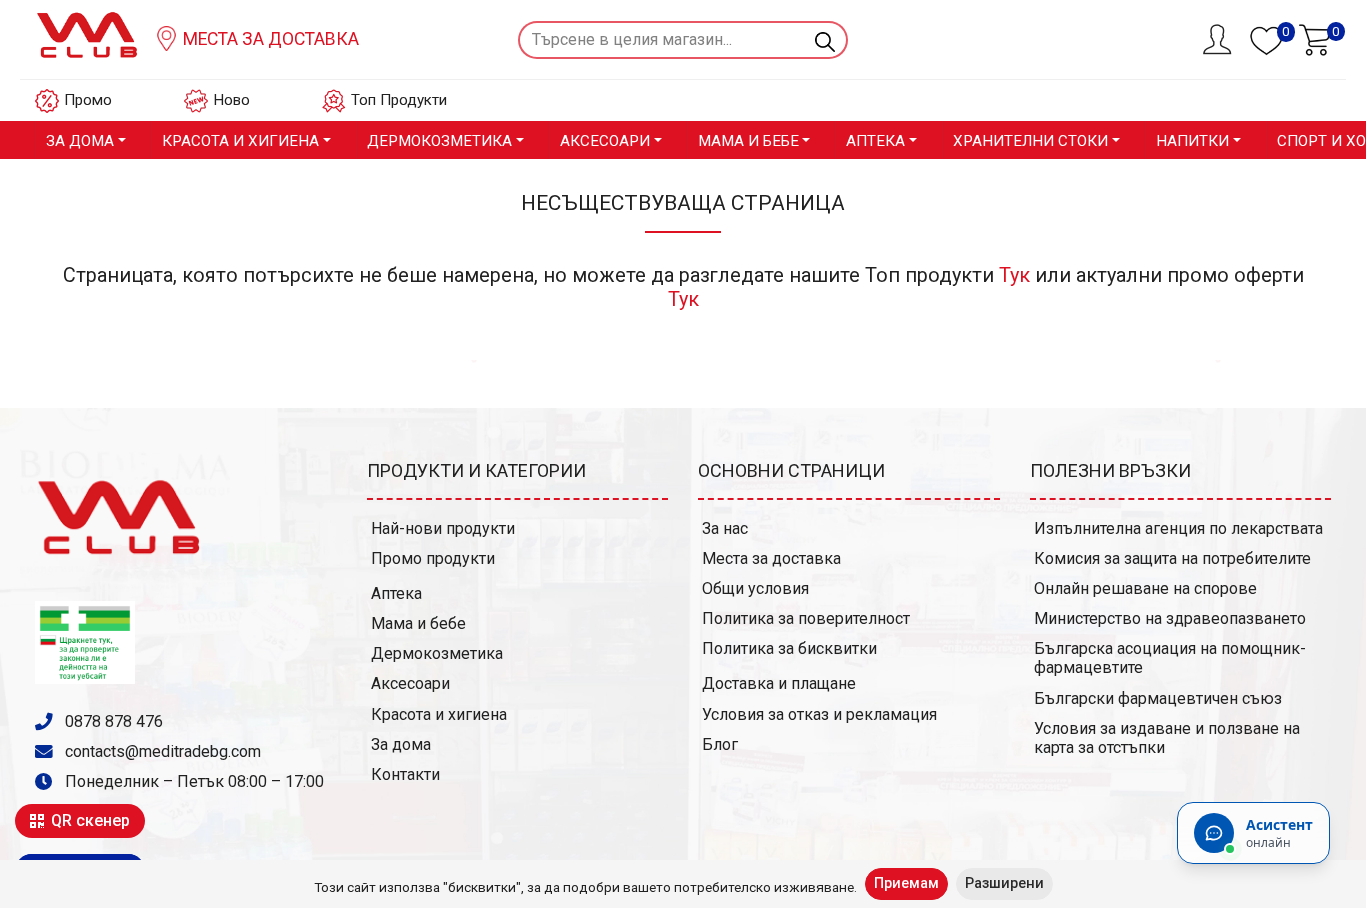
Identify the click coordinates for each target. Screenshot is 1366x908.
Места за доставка (269, 39)
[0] (1315, 38)
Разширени (1004, 883)
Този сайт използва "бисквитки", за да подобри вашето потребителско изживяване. (585, 887)
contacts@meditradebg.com (163, 751)
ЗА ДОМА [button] (80, 141)
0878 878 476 (112, 721)
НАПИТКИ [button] (1192, 141)
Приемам (906, 883)
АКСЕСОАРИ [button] (605, 141)
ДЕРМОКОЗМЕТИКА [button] (439, 141)
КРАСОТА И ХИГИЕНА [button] (240, 141)
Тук (1014, 275)
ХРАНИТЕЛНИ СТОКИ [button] (1030, 141)
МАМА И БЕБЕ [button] (748, 141)
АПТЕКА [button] (875, 141)
